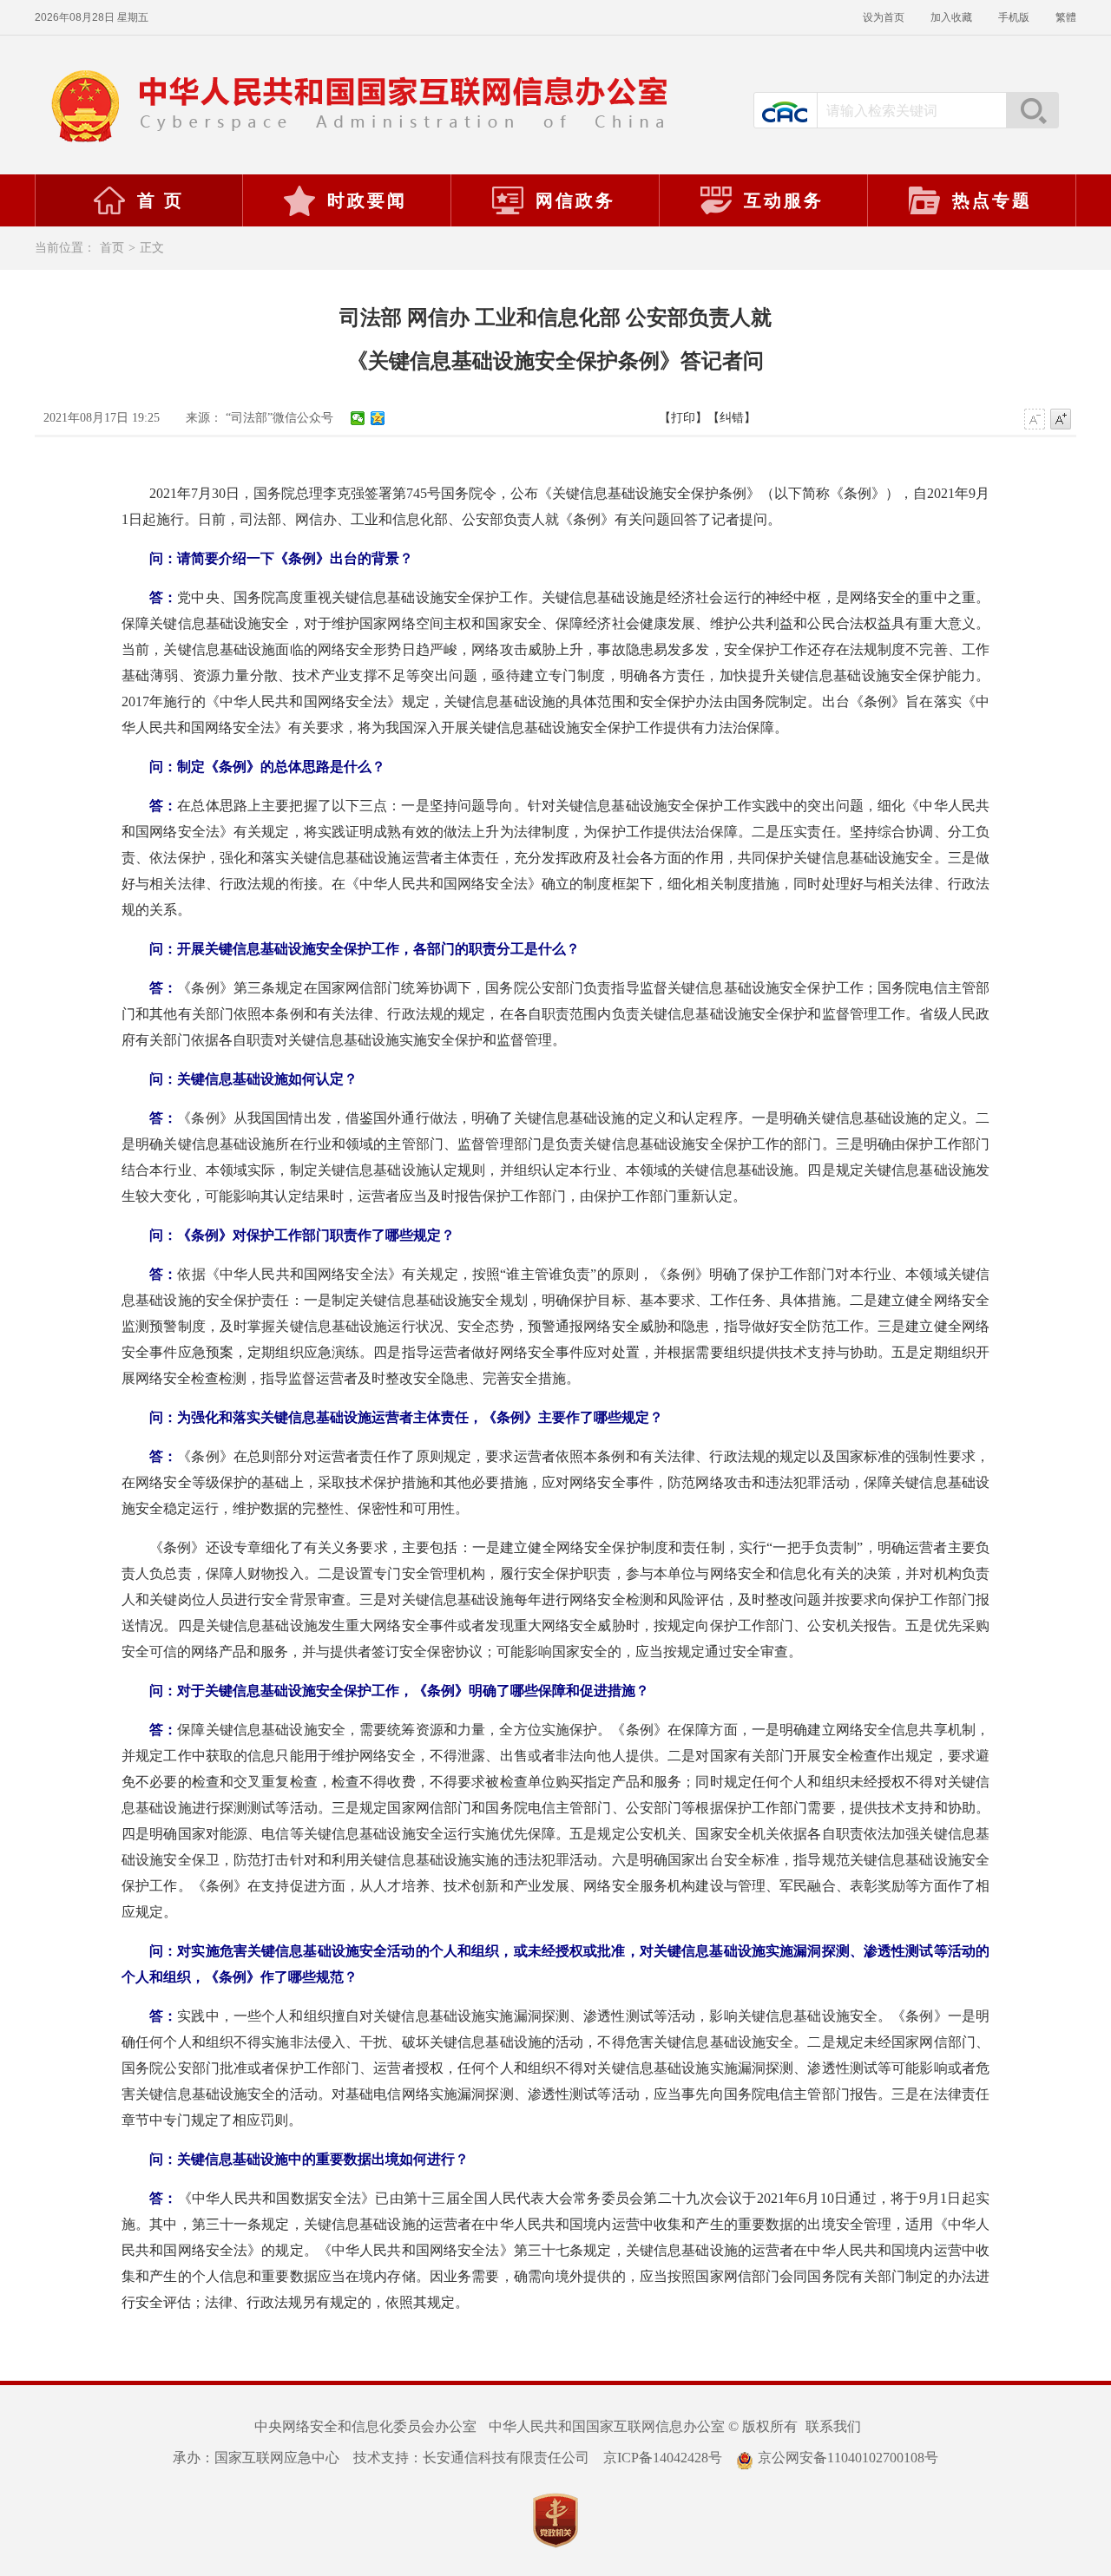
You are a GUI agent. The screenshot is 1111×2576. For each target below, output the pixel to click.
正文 (152, 248)
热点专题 (992, 200)
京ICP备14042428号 (663, 2458)
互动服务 (784, 200)
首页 (112, 248)
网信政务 (575, 200)
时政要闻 (367, 200)
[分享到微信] (358, 418)
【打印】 (683, 418)
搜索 (1032, 110)
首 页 (161, 200)
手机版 (1014, 17)
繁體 (1066, 17)
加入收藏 (951, 17)
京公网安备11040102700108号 (848, 2458)
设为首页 (884, 17)
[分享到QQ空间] (378, 418)
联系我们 (833, 2426)
